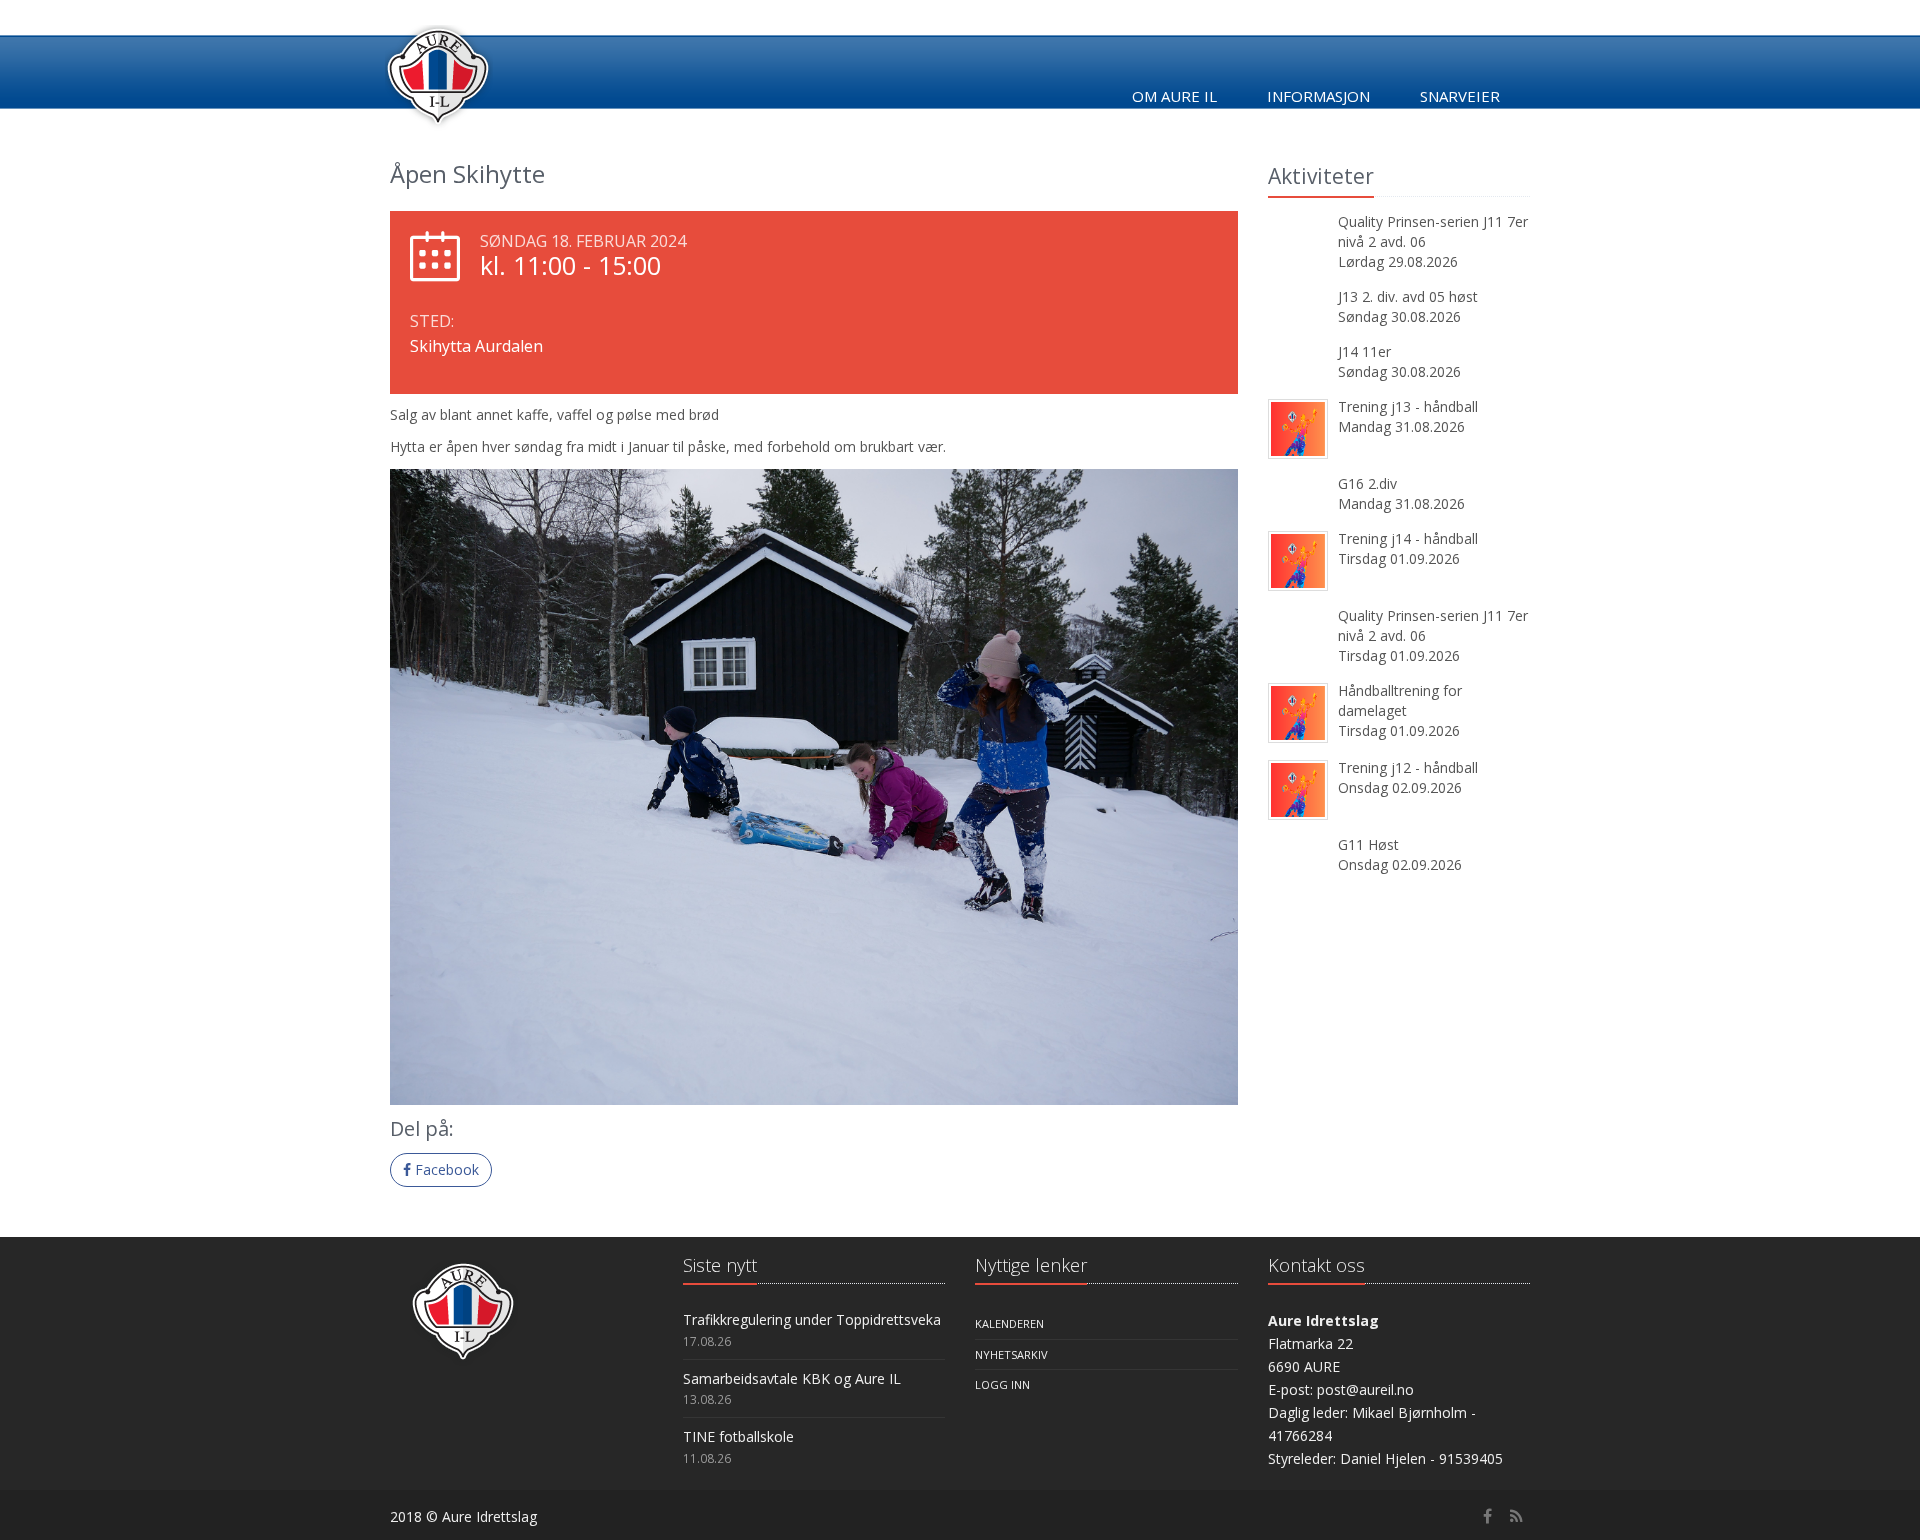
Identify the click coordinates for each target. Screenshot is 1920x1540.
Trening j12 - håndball (1408, 767)
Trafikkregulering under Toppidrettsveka (812, 1319)
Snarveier (1460, 96)
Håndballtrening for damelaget (1400, 700)
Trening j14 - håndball (1408, 538)
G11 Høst (1368, 844)
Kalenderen (1009, 1323)
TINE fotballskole (738, 1436)
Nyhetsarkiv (1011, 1354)
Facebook (445, 1169)
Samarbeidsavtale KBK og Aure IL (792, 1378)
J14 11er (1364, 351)
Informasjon (1318, 96)
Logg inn (1002, 1384)
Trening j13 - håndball (1408, 406)
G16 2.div (1367, 483)
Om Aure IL (1174, 96)
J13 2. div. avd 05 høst (1408, 296)
